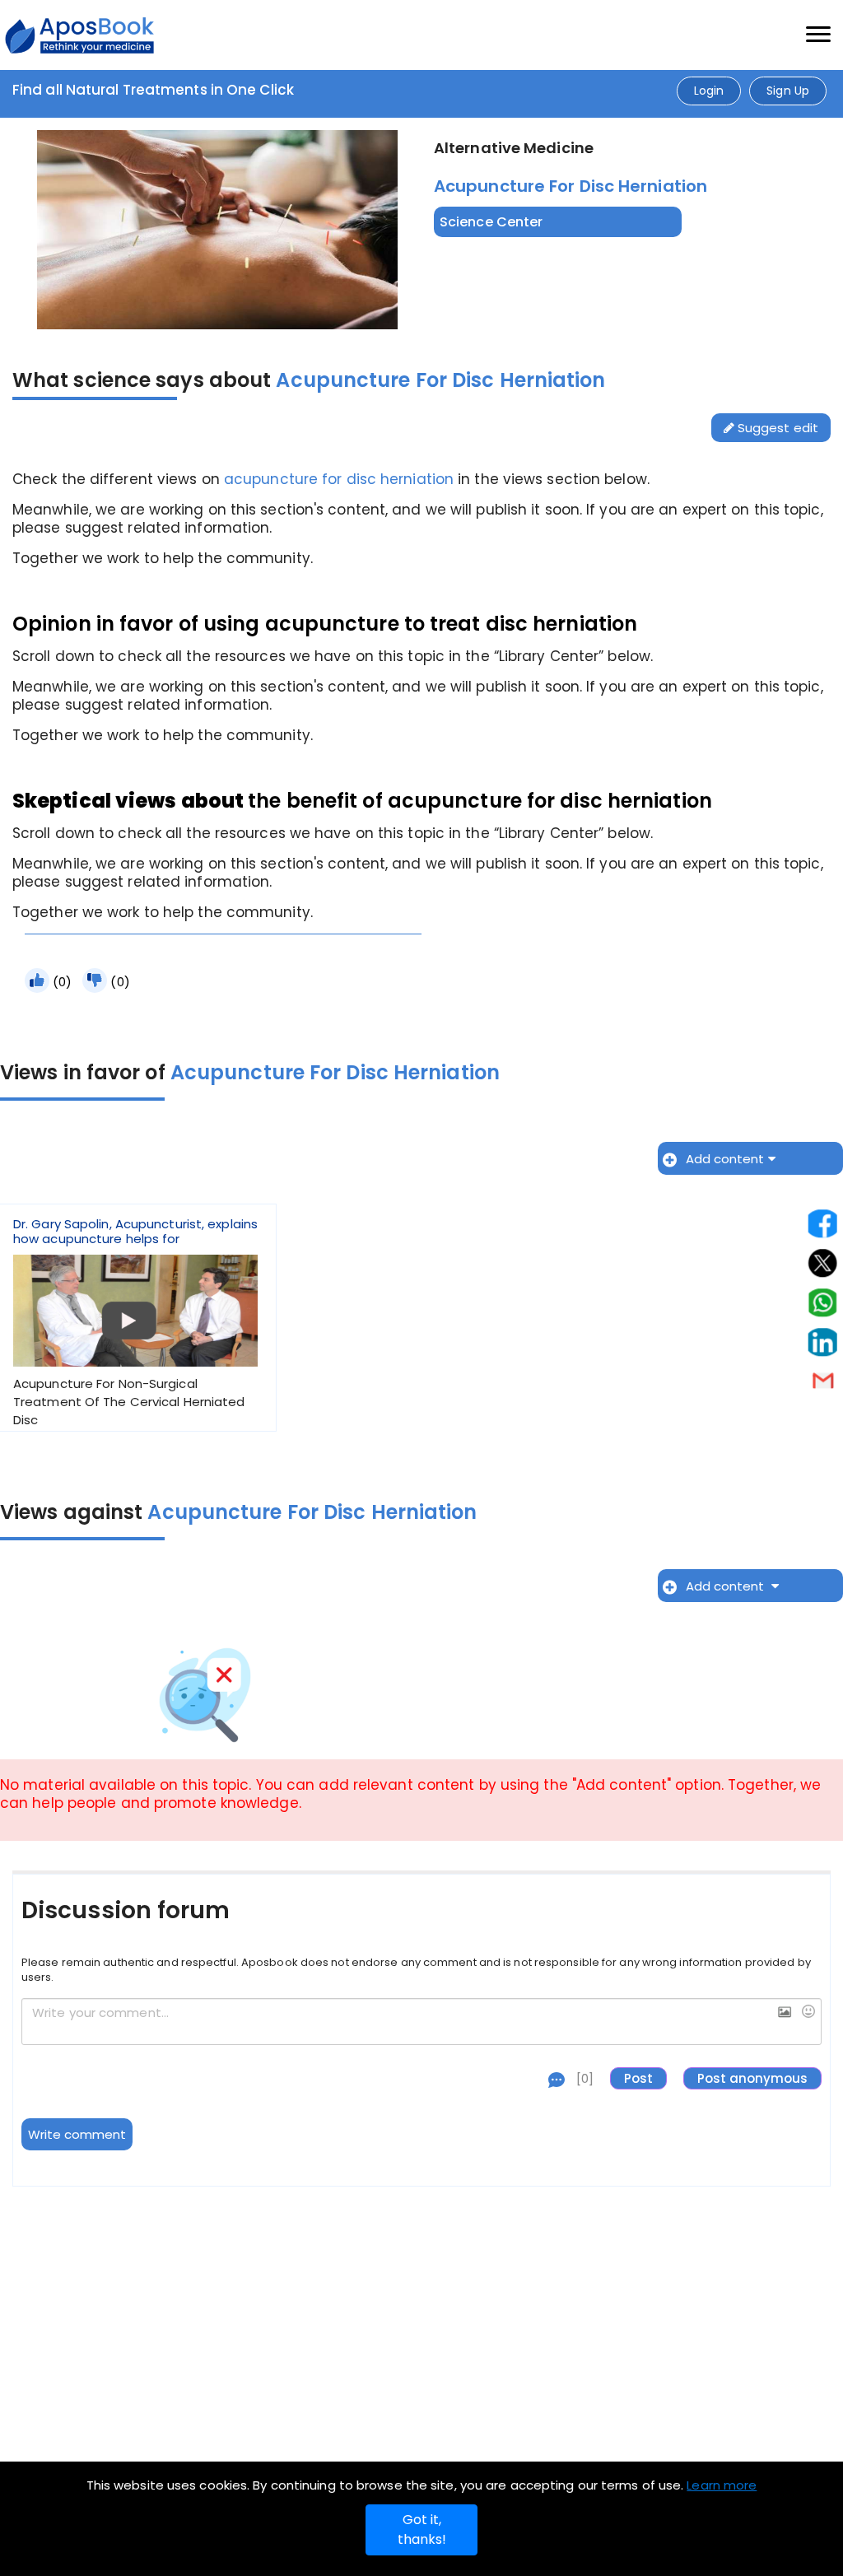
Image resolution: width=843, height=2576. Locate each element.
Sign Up (788, 91)
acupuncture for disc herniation (339, 479)
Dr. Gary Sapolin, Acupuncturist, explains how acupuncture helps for (135, 1323)
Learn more (722, 2485)
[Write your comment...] (421, 2022)
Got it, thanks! (422, 2529)
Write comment (77, 2134)
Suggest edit (776, 428)
